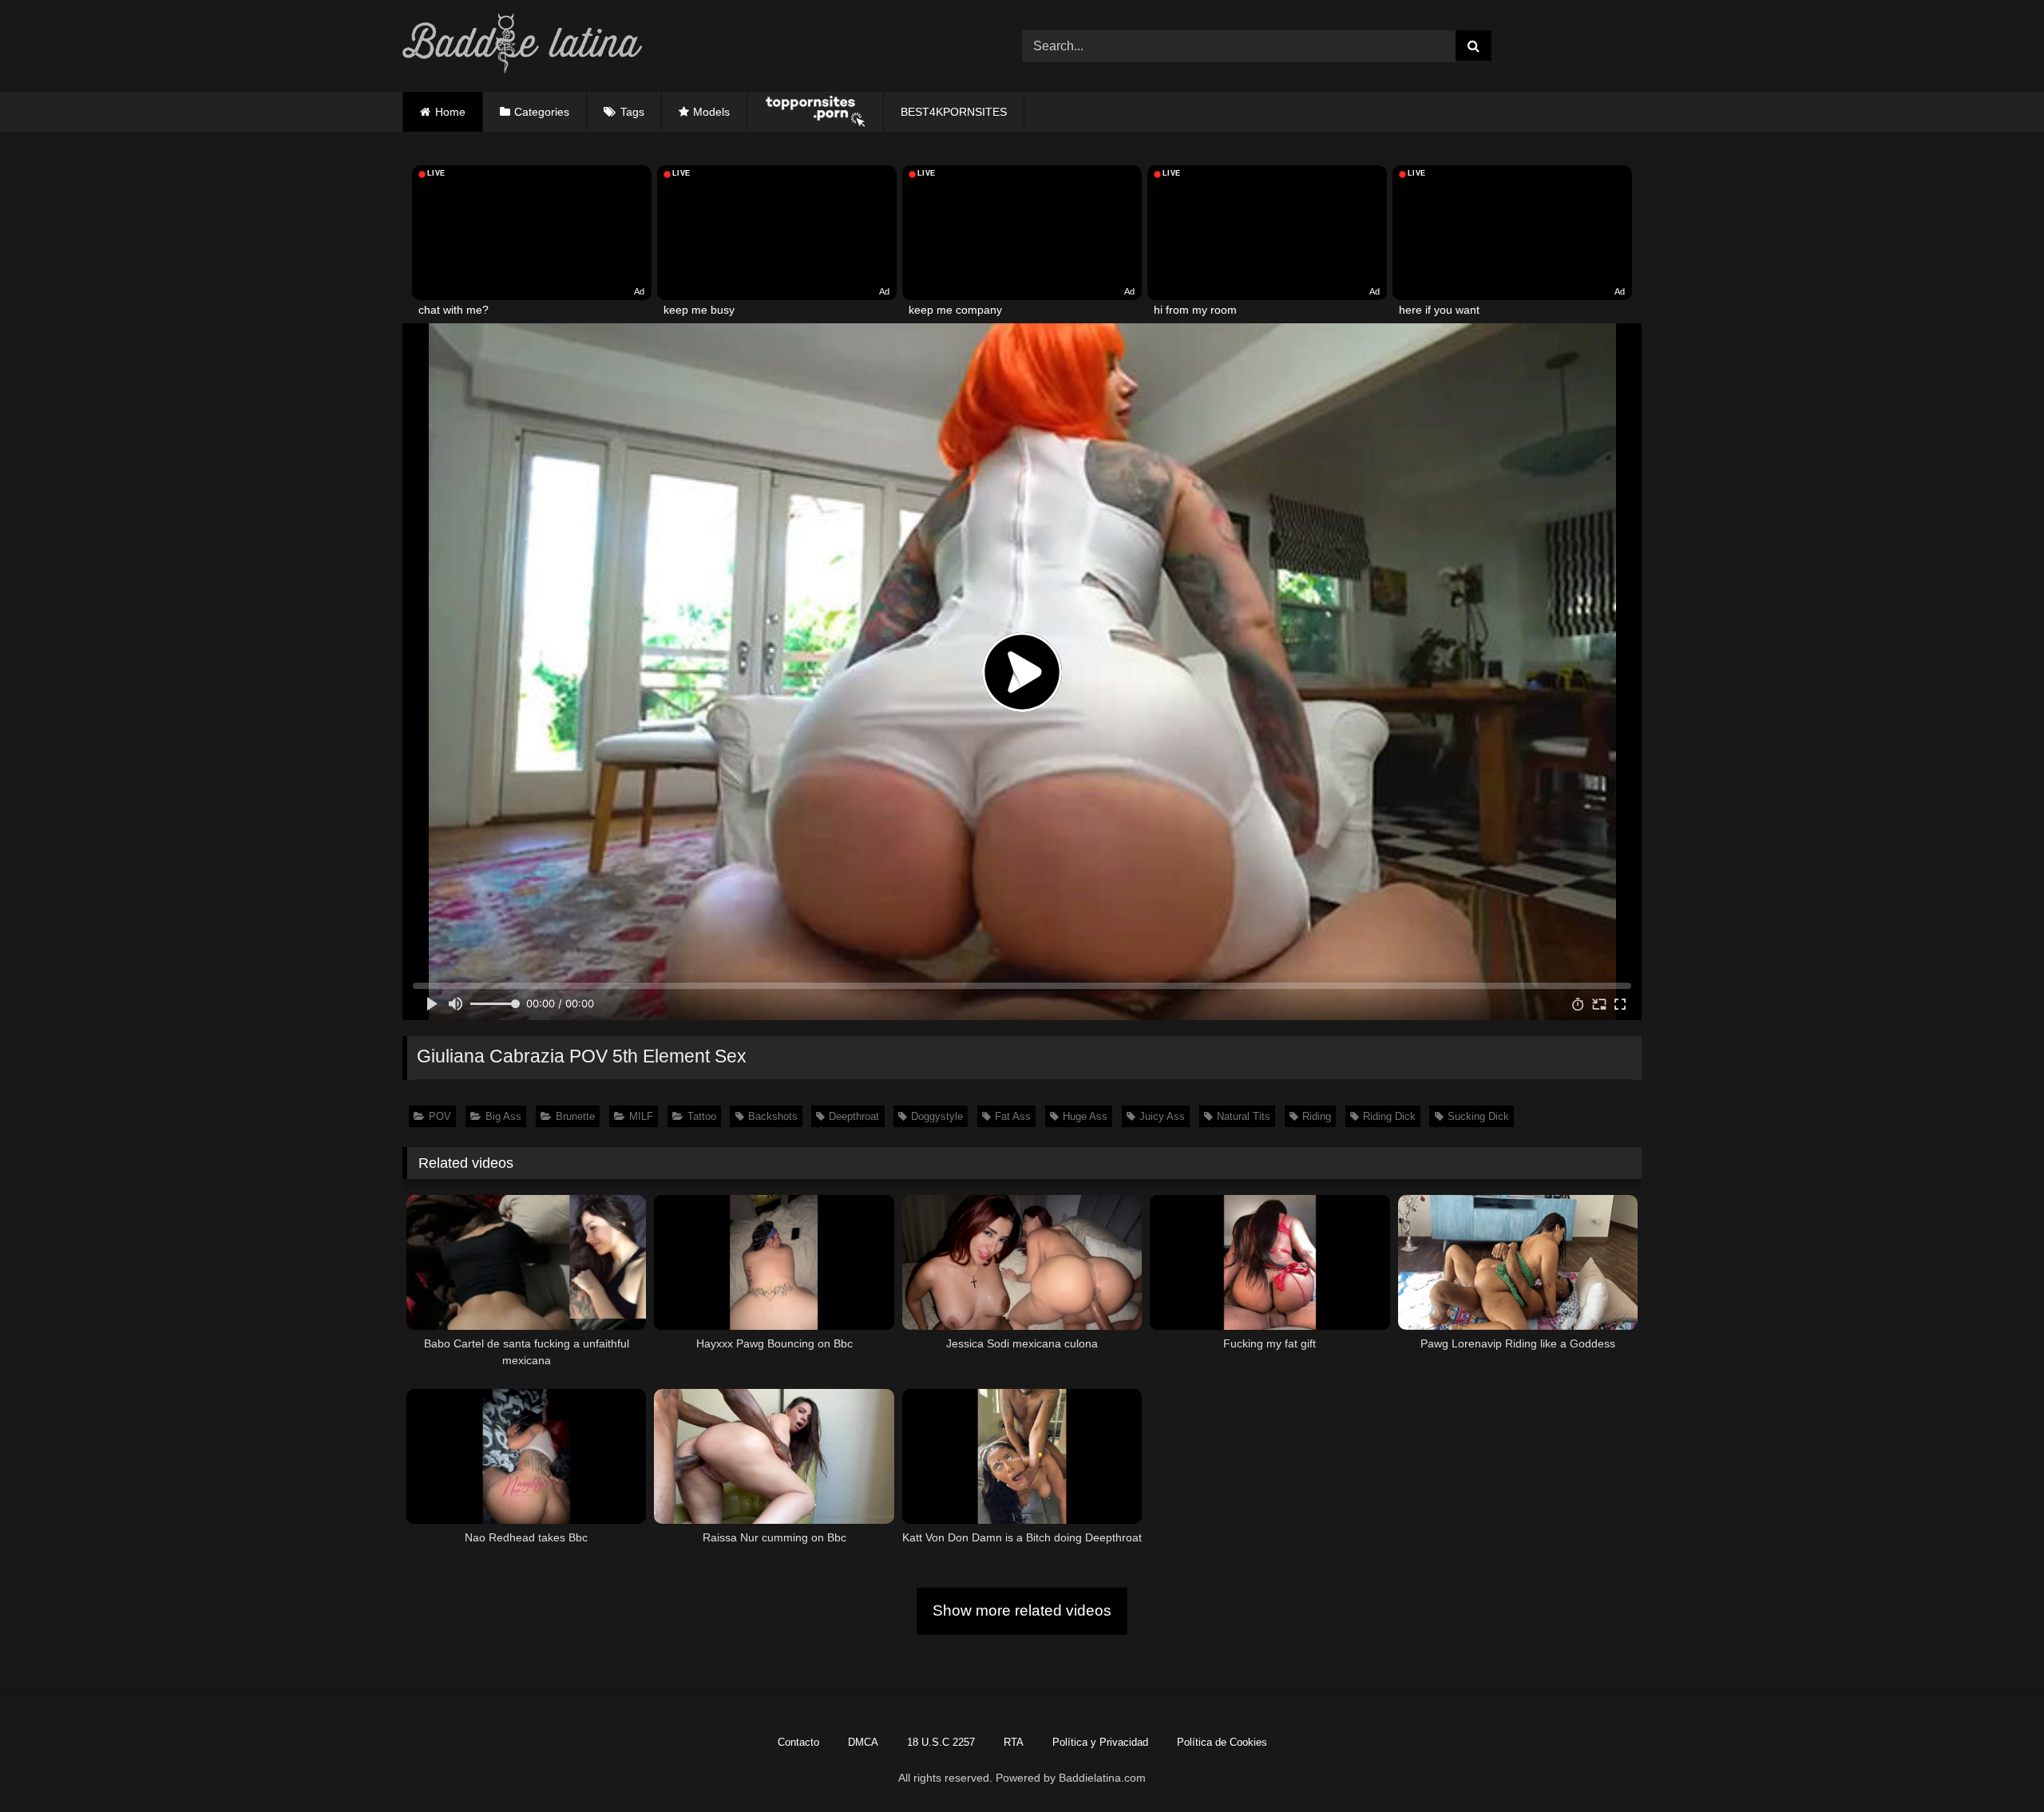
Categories (542, 112)
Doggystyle (937, 1116)
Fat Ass (1013, 1116)
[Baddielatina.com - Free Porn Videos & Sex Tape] (522, 46)
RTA (1014, 1742)
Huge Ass (1085, 1116)
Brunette (575, 1116)
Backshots (773, 1116)
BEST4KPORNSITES (954, 112)
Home (450, 112)
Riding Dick (1389, 1116)
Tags (632, 112)
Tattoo (702, 1116)
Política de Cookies (1222, 1742)
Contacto (798, 1742)
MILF (641, 1116)
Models (711, 112)
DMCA (863, 1742)
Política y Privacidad (1100, 1742)
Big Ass (503, 1116)
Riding (1317, 1116)
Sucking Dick (1478, 1116)
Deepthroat (854, 1116)
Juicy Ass (1162, 1116)
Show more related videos (1022, 1610)
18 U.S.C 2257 (941, 1742)
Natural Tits (1244, 1116)
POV (440, 1116)
